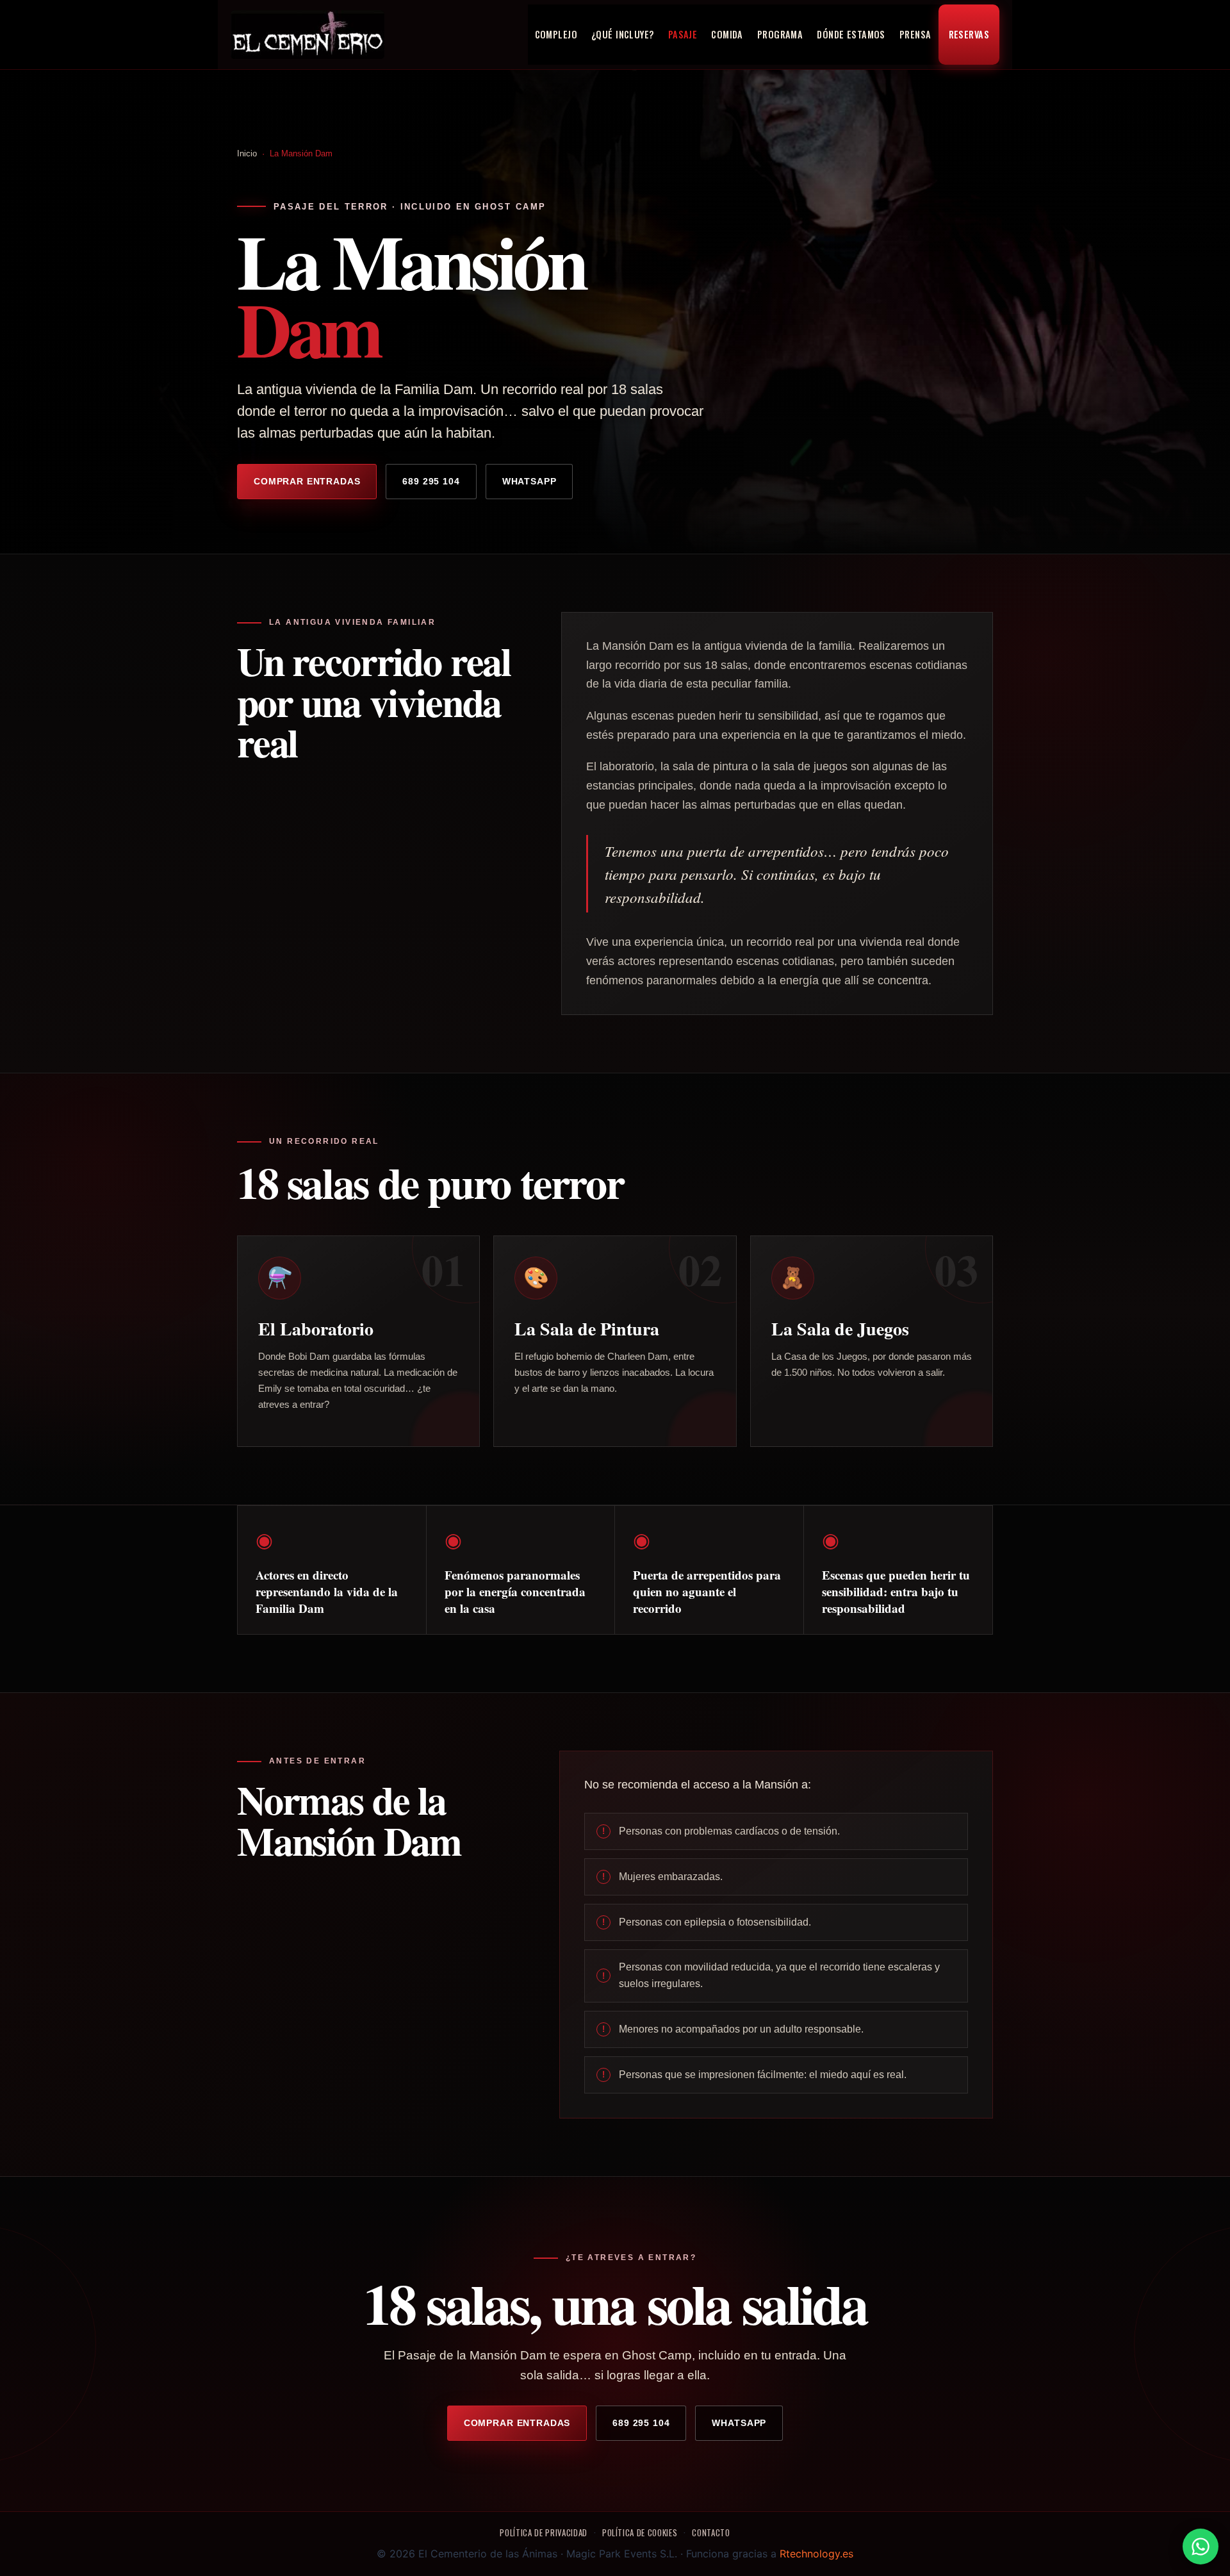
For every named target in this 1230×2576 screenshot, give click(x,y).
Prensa (915, 34)
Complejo (556, 34)
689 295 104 (431, 481)
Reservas (969, 34)
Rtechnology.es (816, 2554)
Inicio (247, 153)
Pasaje (683, 34)
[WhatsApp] (1201, 2547)
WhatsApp (529, 481)
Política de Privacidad (543, 2532)
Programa (780, 34)
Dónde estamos (851, 34)
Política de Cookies (640, 2532)
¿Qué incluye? (623, 34)
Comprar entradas (307, 481)
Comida (727, 34)
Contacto (711, 2532)
